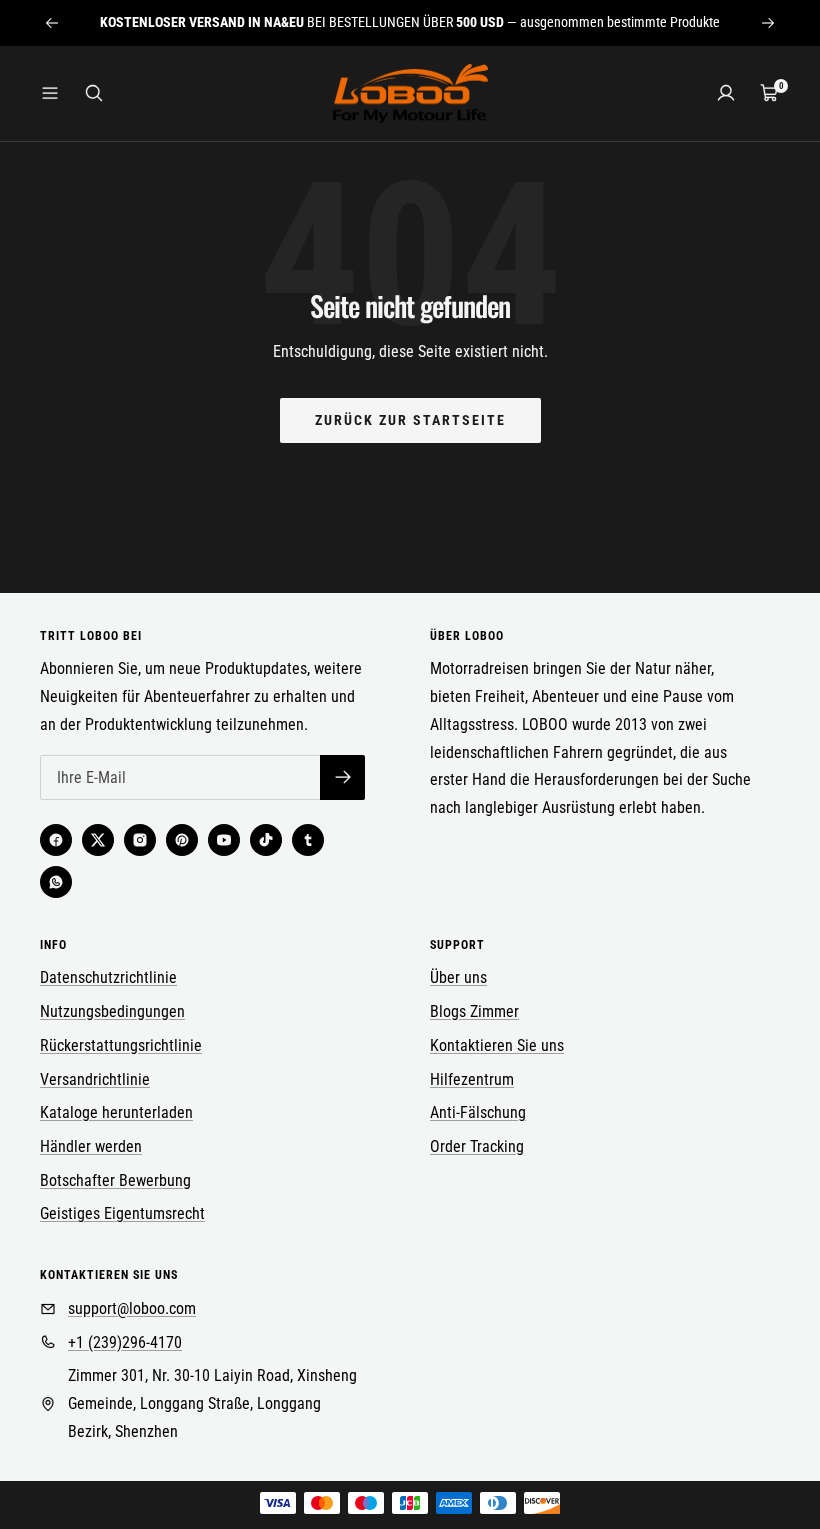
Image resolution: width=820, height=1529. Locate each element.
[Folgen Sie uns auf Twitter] (98, 840)
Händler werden (91, 1146)
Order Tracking (477, 1146)
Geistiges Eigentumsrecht (122, 1213)
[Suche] (94, 93)
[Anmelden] (726, 93)
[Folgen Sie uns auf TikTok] (266, 840)
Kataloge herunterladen (116, 1112)
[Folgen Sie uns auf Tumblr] (308, 840)
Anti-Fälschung (478, 1112)
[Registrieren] (342, 777)
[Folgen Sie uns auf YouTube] (224, 840)
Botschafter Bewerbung (115, 1180)
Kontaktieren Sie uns (497, 1045)
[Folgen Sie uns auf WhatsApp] (56, 882)
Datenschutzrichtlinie (108, 977)
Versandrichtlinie (95, 1079)
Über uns (458, 977)
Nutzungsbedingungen (112, 1011)
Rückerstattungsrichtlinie (121, 1045)
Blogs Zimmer (474, 1011)
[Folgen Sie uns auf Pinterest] (182, 840)
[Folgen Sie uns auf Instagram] (140, 840)
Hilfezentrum (472, 1079)
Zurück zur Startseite (410, 420)
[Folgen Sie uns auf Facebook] (56, 840)
